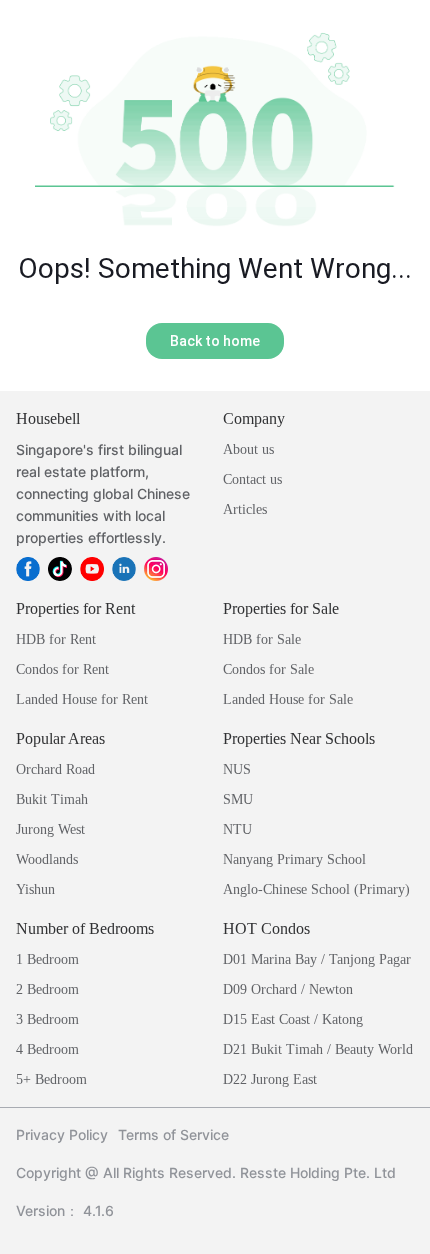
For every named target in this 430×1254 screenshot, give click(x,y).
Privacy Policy (62, 1134)
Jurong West (50, 829)
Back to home (215, 341)
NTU (237, 829)
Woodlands (47, 859)
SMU (238, 799)
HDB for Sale (262, 639)
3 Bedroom (47, 1019)
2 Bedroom (47, 989)
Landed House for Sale (288, 699)
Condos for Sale (268, 669)
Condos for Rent (62, 669)
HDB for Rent (56, 639)
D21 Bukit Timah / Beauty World (318, 1049)
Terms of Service (173, 1134)
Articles (245, 509)
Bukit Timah (52, 799)
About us (248, 449)
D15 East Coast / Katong (293, 1019)
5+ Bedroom (51, 1079)
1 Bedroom (47, 959)
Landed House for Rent (82, 699)
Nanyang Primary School (294, 859)
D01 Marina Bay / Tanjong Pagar (317, 959)
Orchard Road (55, 769)
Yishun (35, 889)
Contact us (252, 479)
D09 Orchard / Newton (288, 989)
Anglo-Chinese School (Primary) (316, 889)
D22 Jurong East (270, 1079)
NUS (237, 769)
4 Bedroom (47, 1049)
